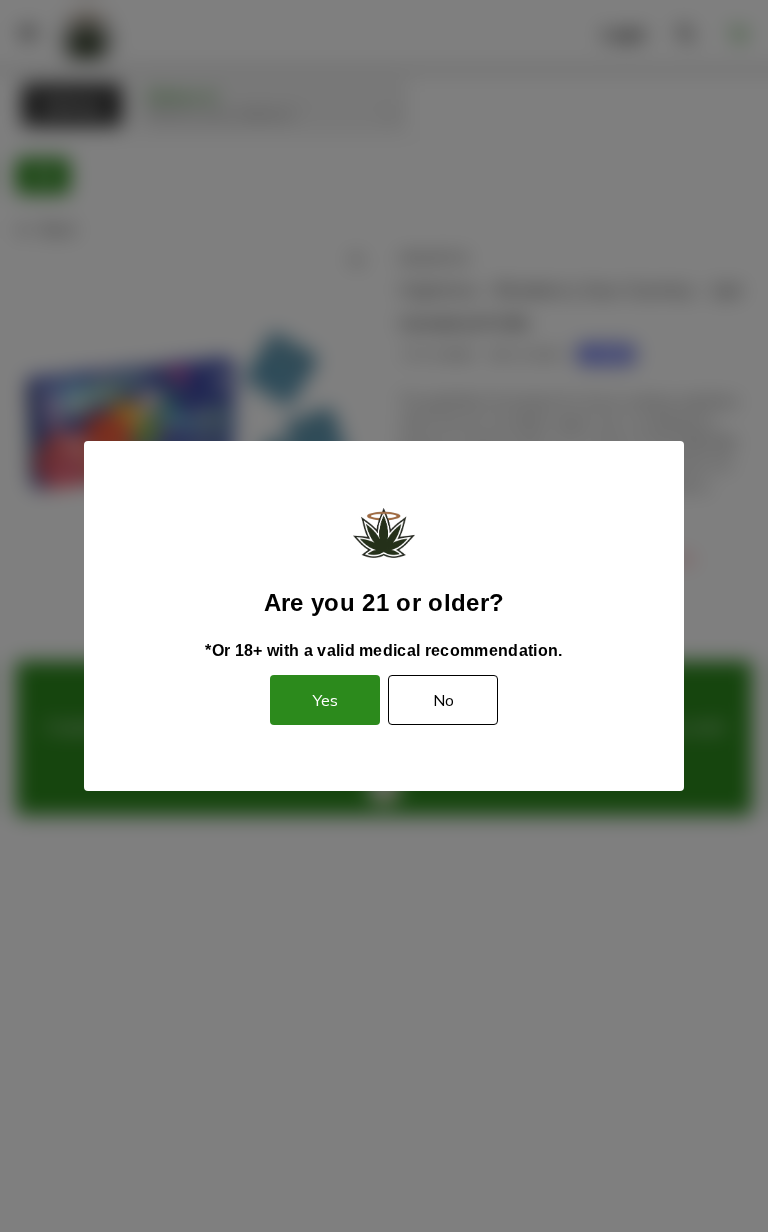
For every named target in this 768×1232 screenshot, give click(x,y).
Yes (325, 700)
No (443, 700)
